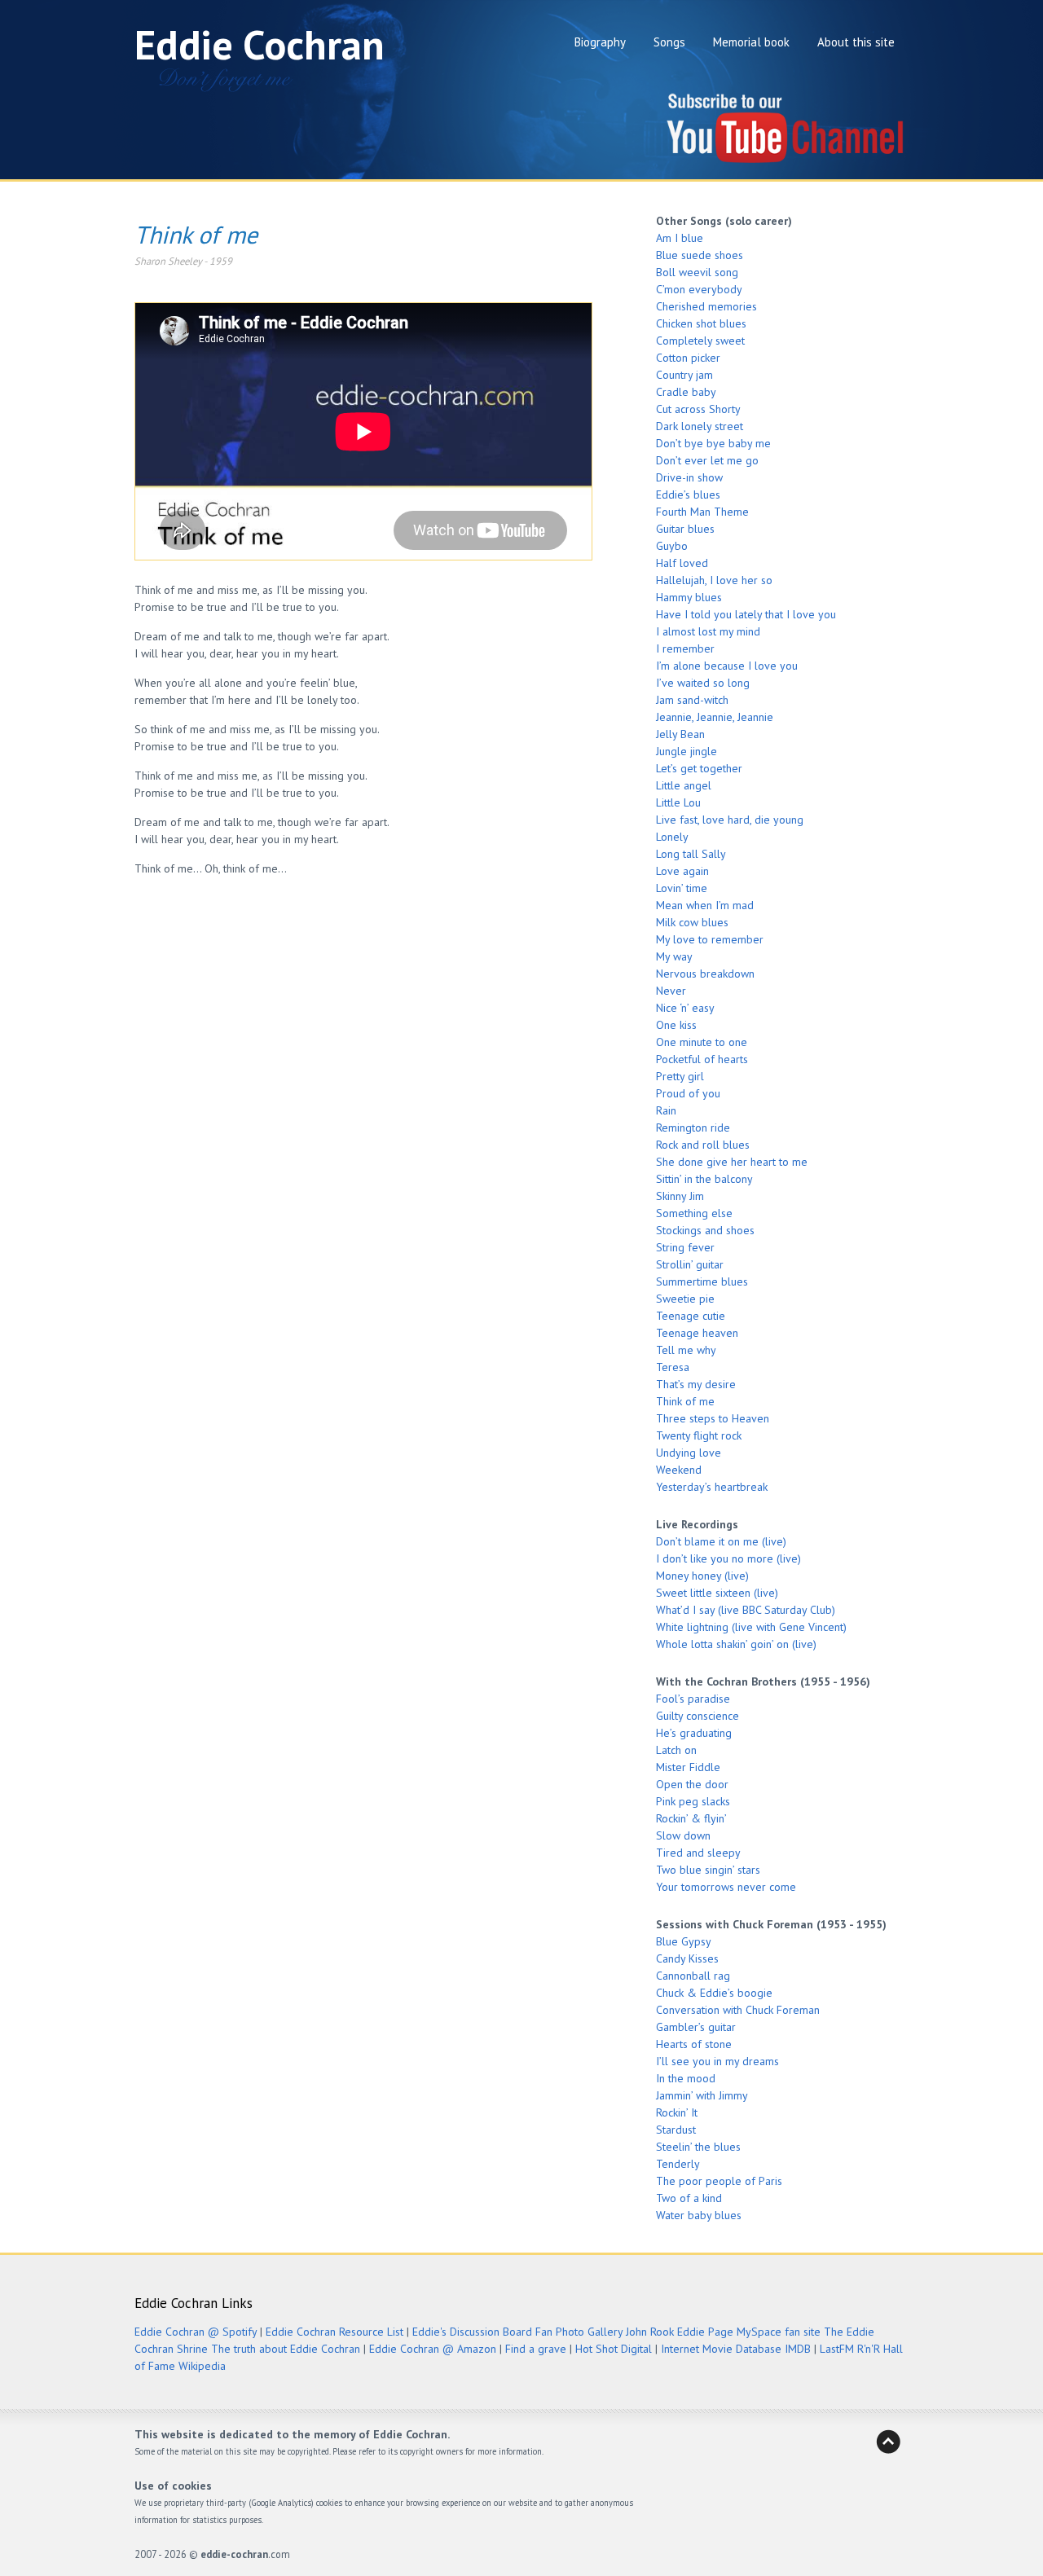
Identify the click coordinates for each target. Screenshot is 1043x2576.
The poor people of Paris (719, 2181)
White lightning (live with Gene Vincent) (751, 1627)
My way (674, 956)
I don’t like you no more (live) (728, 1558)
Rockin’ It (677, 2112)
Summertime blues (702, 1281)
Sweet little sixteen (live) (717, 1593)
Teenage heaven (697, 1333)
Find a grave (536, 2349)
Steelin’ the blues (698, 2147)
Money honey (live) (702, 1576)
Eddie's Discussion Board (472, 2332)
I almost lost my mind (708, 631)
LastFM (837, 2349)
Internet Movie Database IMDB (736, 2349)
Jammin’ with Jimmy (702, 2095)
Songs (669, 42)
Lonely (672, 837)
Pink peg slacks (693, 1801)
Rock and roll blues (703, 1145)
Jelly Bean (680, 734)
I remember (685, 648)
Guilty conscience (698, 1716)
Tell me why (686, 1350)
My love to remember (710, 939)
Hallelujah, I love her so (714, 580)
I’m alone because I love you (727, 666)
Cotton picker (688, 358)
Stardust (676, 2130)
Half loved (682, 563)
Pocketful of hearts (702, 1059)
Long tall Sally (691, 854)
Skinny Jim (680, 1196)
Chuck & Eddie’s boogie (714, 1993)
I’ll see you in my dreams (717, 2061)
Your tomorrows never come (726, 1887)
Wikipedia (202, 2366)
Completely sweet (700, 341)
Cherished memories (706, 306)
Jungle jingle (687, 751)
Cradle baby (686, 392)
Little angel (684, 785)
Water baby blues (699, 2215)
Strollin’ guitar (690, 1264)
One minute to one (702, 1042)
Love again (682, 871)
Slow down (683, 1835)
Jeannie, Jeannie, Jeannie (715, 717)
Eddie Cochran (260, 44)
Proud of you (688, 1093)
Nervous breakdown (705, 974)
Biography (600, 42)
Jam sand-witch (692, 700)
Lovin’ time (682, 888)
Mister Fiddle (688, 1767)
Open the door (692, 1784)
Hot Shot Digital (614, 2349)
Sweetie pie (685, 1299)
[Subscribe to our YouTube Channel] (786, 161)
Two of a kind (689, 2198)
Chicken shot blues (701, 323)
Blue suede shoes (700, 255)
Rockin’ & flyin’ (691, 1818)
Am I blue (680, 238)
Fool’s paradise (693, 1699)
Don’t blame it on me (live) (721, 1541)
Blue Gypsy (684, 1941)
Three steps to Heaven (713, 1418)
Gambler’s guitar (696, 2027)
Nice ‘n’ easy (685, 1008)
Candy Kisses (687, 1958)
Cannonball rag (693, 1976)
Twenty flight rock (699, 1435)
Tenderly (678, 2164)
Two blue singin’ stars (708, 1870)
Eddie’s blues (688, 495)
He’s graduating (694, 1733)
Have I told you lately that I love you (746, 614)
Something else (694, 1213)
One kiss (676, 1025)
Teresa (673, 1367)
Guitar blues (685, 529)
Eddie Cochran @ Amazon (433, 2349)
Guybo (672, 546)
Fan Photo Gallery (579, 2332)
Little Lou (678, 802)
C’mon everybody (699, 289)
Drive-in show (689, 477)
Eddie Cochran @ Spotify (196, 2332)
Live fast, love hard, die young (730, 820)
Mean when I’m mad (705, 905)
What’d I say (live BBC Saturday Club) (746, 1610)
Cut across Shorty (698, 409)
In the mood (686, 2078)
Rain (666, 1110)
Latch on (676, 1750)
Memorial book (751, 42)
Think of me (685, 1401)
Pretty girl (680, 1076)
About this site (856, 42)
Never (671, 991)
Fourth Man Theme (702, 512)
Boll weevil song (697, 272)
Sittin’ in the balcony (704, 1179)
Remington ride (693, 1128)
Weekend (679, 1470)
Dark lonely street (700, 426)
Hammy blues (689, 597)
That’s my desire (696, 1384)
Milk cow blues (692, 922)
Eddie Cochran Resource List (334, 2332)
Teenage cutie (691, 1316)
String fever (685, 1247)
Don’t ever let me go (707, 460)
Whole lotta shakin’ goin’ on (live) (736, 1644)
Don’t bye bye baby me (713, 443)
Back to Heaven (888, 2442)
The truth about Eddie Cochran (286, 2349)
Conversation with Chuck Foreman (738, 2010)
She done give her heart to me (732, 1162)
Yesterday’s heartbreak (712, 1487)
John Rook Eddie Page (680, 2332)
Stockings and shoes (705, 1230)
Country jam (684, 375)
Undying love (689, 1453)
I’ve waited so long (703, 683)
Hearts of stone (694, 2044)
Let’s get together (699, 768)
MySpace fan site (779, 2332)
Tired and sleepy (698, 1853)
